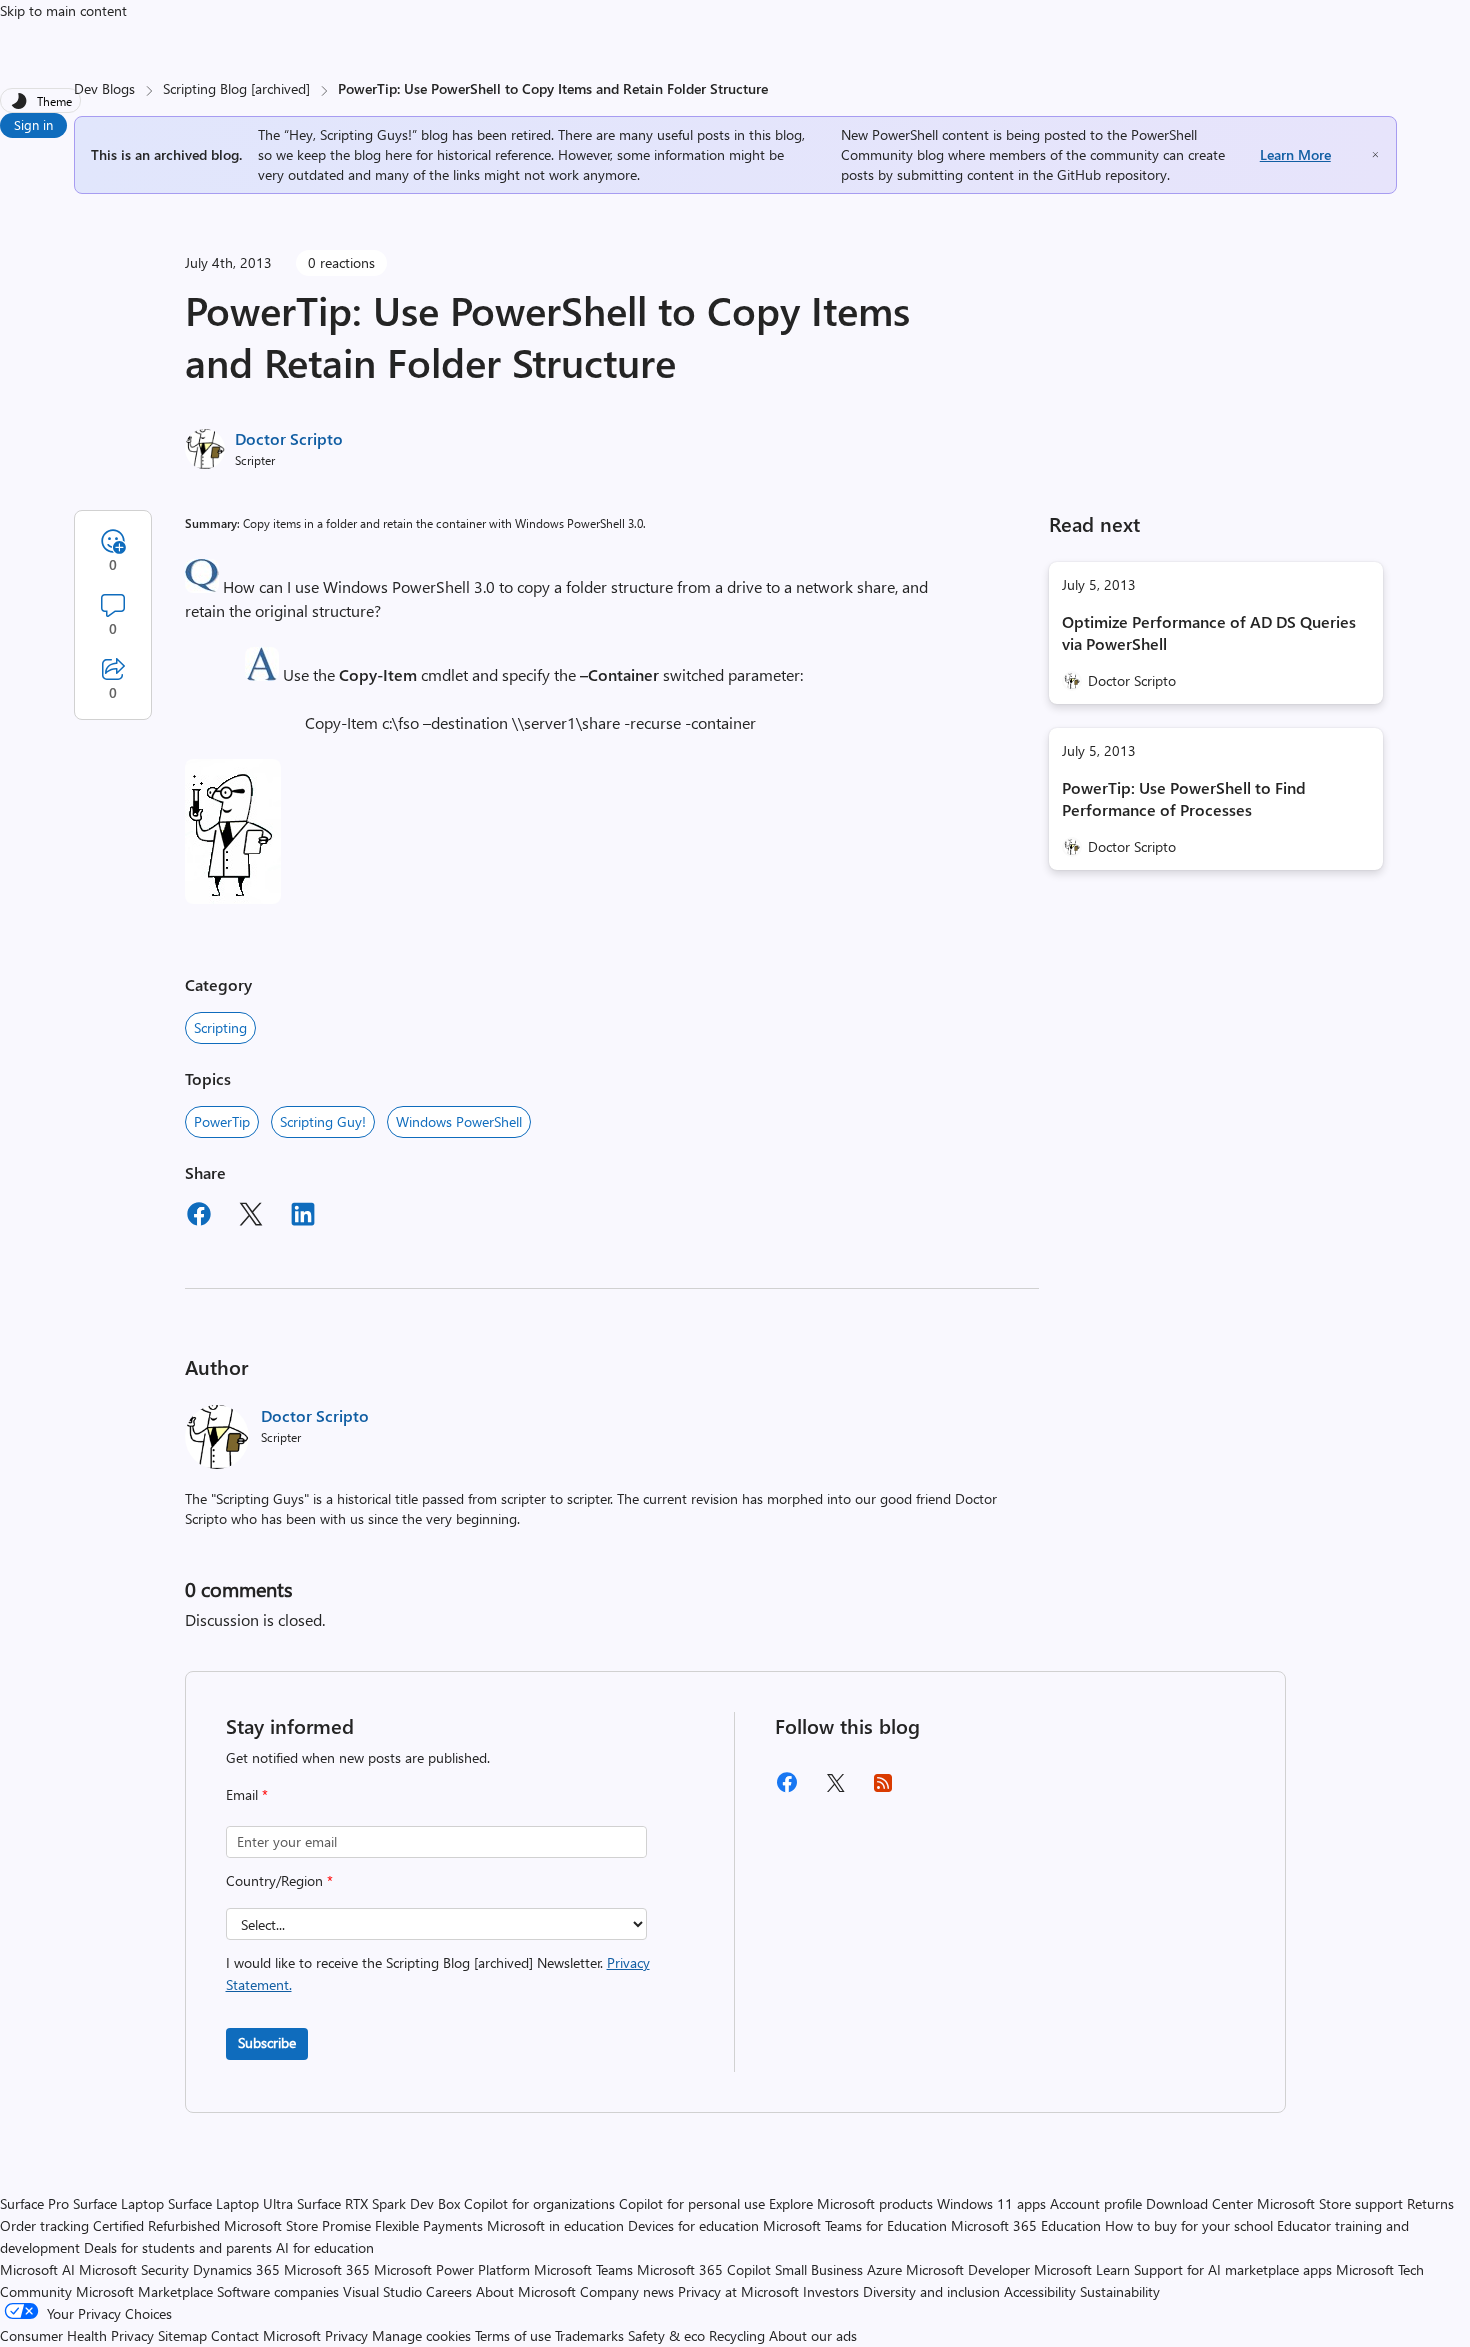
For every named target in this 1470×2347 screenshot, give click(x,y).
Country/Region (279, 1880)
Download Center (1199, 2203)
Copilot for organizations (539, 2203)
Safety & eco (666, 2335)
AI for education (325, 2247)
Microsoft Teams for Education (855, 2225)
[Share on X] (251, 1217)
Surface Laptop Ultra (230, 2203)
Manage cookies (421, 2335)
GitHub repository (1112, 174)
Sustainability (1120, 2291)
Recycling (737, 2335)
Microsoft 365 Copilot (704, 2269)
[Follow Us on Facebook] (787, 1789)
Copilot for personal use (692, 2203)
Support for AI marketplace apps (1233, 2269)
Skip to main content (63, 10)
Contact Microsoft (266, 2335)
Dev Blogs (104, 88)
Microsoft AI (37, 2269)
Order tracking (44, 2225)
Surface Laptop (118, 2203)
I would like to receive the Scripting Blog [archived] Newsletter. (438, 1973)
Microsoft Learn (1082, 2269)
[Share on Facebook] (199, 1217)
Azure (884, 2269)
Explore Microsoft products (851, 2203)
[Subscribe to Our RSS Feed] (883, 1789)
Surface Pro (34, 2203)
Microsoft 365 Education (1026, 2225)
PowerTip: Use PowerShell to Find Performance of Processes (1184, 798)
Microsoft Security (134, 2269)
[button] (202, 586)
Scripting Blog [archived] (236, 88)
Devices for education (693, 2225)
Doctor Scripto (289, 438)
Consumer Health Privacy (77, 2335)
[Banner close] (1375, 154)
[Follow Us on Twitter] (835, 1789)
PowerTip (222, 1121)
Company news (627, 2291)
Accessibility (1040, 2291)
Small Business (819, 2269)
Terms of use (513, 2335)
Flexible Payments (429, 2225)
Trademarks (589, 2335)
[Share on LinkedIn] (303, 1217)
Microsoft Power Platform (452, 2269)
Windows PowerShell (459, 1121)
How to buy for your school (1189, 2225)
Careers (449, 2291)
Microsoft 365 (327, 2269)
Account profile (1096, 2203)
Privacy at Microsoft (738, 2291)
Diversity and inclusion (931, 2291)
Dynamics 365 (236, 2269)
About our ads (813, 2335)
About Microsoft (526, 2291)
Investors (831, 2291)
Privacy (348, 2335)
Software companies (278, 2291)
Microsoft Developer (968, 2269)
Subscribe (267, 2042)
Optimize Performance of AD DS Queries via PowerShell (1209, 632)
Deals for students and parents (178, 2247)
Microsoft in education (555, 2225)
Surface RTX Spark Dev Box (378, 2203)
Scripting (220, 1027)
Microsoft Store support (1330, 2203)
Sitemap (182, 2335)
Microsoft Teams (583, 2269)
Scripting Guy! (323, 1121)
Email (247, 1794)
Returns (1430, 2203)
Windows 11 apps (991, 2203)
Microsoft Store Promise (297, 2225)
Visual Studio (382, 2291)
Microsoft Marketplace (144, 2291)
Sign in (33, 124)
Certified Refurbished (156, 2225)
